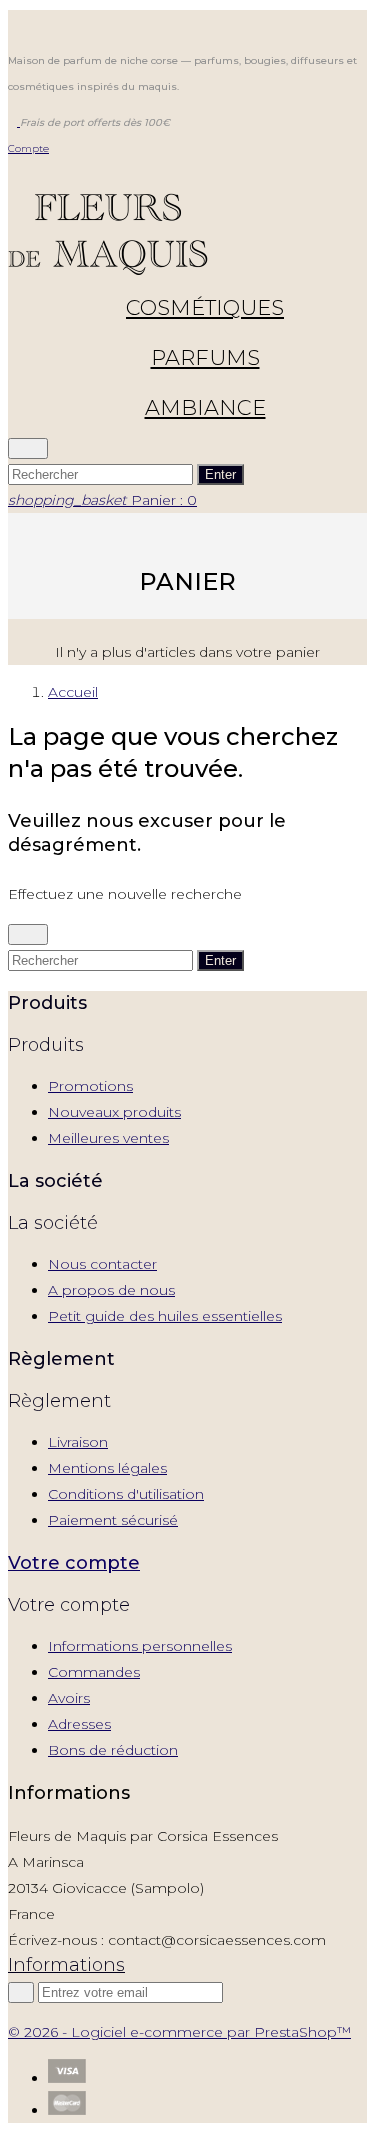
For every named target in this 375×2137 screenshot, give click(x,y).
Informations (66, 1965)
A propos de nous (111, 1290)
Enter (220, 474)
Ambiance (205, 407)
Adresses (79, 1724)
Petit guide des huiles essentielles (165, 1316)
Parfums (205, 357)
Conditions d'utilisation (126, 1494)
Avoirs (69, 1698)
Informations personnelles (140, 1646)
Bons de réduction (113, 1750)
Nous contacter (102, 1264)
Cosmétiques (205, 307)
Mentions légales (107, 1468)
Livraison (78, 1442)
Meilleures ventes (108, 1138)
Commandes (94, 1672)
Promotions (90, 1086)
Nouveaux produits (114, 1112)
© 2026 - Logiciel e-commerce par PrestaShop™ (179, 2032)
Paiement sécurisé (113, 1520)
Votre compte (74, 1563)
